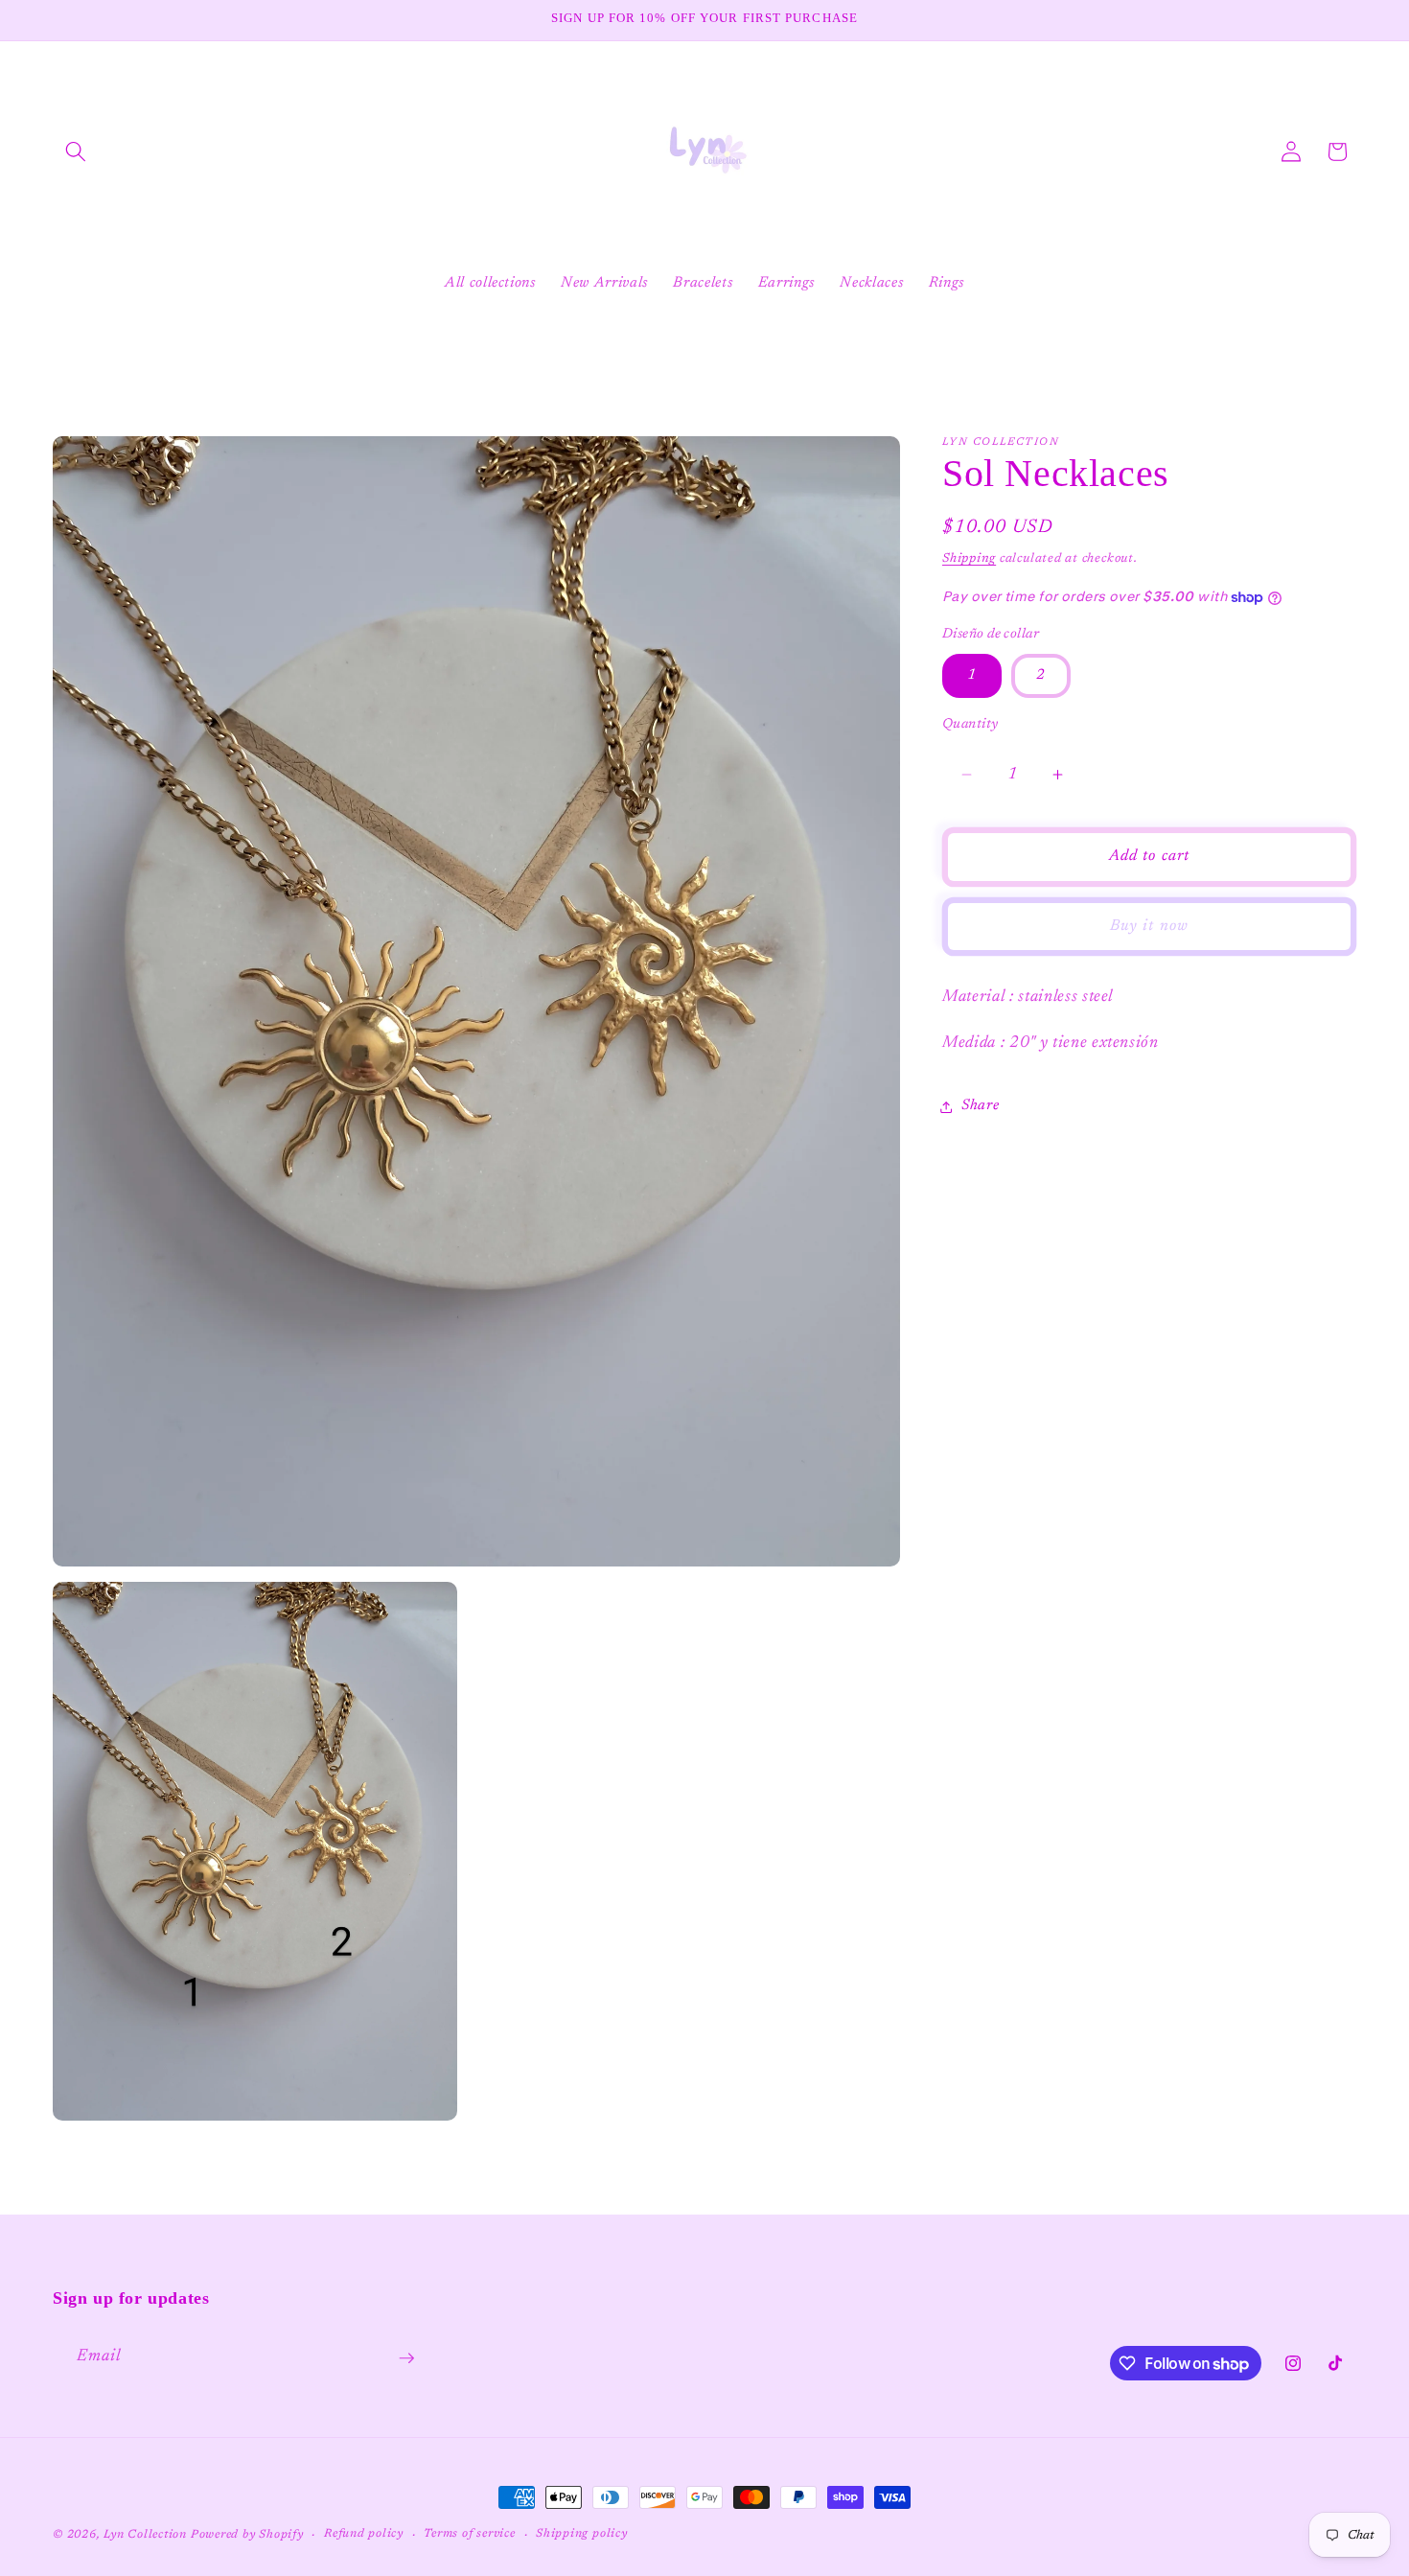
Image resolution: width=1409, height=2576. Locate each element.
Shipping (969, 558)
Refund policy (364, 2534)
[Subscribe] (406, 2358)
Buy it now (1149, 926)
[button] (76, 151)
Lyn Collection (147, 2535)
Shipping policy (582, 2534)
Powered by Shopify (247, 2535)
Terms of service (469, 2534)
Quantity (970, 724)
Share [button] (980, 1107)
